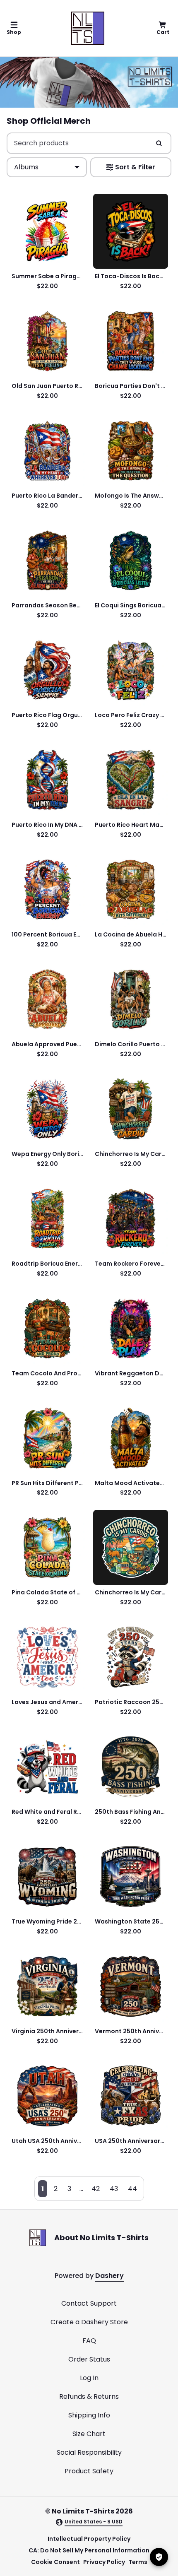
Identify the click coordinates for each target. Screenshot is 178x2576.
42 (96, 2189)
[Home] (88, 28)
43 (114, 2189)
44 (132, 2189)
